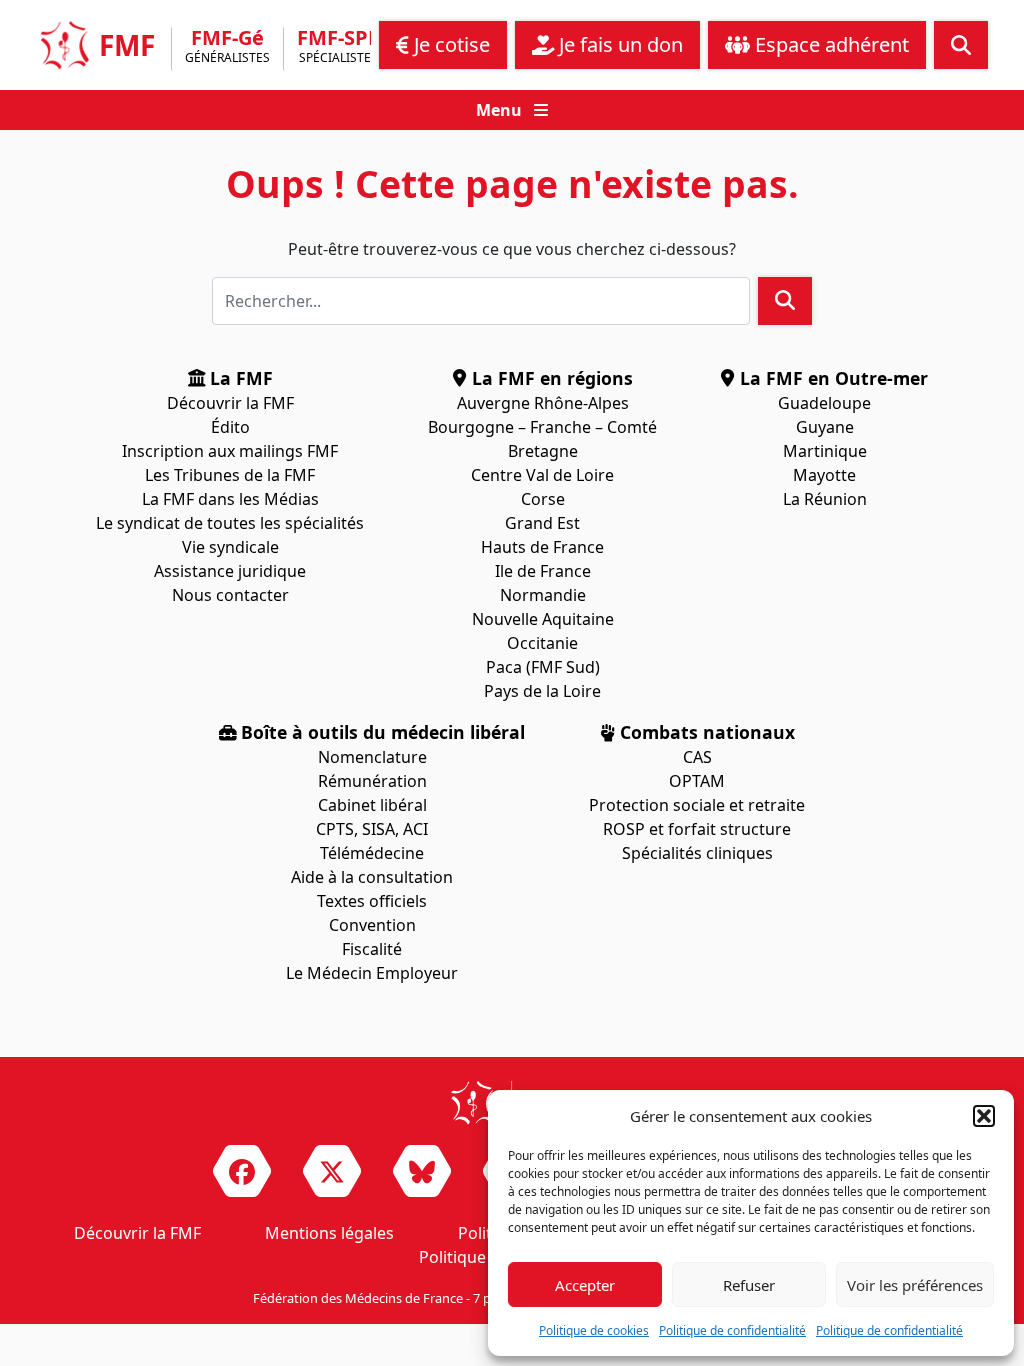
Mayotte (824, 475)
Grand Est (542, 523)
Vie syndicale (230, 547)
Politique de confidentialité (732, 1330)
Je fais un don (618, 44)
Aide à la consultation (372, 877)
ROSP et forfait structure (697, 829)
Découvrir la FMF (230, 403)
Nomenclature (372, 757)
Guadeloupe (824, 403)
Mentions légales (329, 1233)
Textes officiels (372, 901)
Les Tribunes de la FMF (230, 475)
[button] (984, 1116)
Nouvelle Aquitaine (543, 619)
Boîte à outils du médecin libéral (380, 732)
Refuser (749, 1285)
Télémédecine (372, 853)
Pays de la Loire (542, 691)
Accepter (585, 1285)
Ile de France (543, 571)
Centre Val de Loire (542, 475)
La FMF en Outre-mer (831, 378)
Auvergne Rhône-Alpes (543, 403)
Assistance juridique (230, 571)
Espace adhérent (829, 44)
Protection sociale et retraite (697, 805)
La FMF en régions (550, 378)
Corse (543, 499)
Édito (230, 427)
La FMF (239, 378)
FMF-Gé (227, 47)
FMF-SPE (338, 47)
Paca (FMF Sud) (543, 667)
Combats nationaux (705, 732)
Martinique (825, 451)
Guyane (825, 427)
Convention (372, 925)
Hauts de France (542, 547)
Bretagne (543, 451)
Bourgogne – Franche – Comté (542, 427)
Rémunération (372, 781)
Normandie (543, 595)
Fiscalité (372, 949)
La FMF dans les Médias (230, 499)
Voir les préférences (915, 1285)
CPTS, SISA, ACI (372, 829)
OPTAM (697, 781)
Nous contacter (230, 595)
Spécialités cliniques (697, 853)
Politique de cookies (594, 1330)
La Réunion (825, 499)
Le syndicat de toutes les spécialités (230, 523)
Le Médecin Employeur (372, 973)
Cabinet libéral (372, 805)
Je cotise (449, 44)
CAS (697, 757)
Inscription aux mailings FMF (230, 451)
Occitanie (542, 643)
